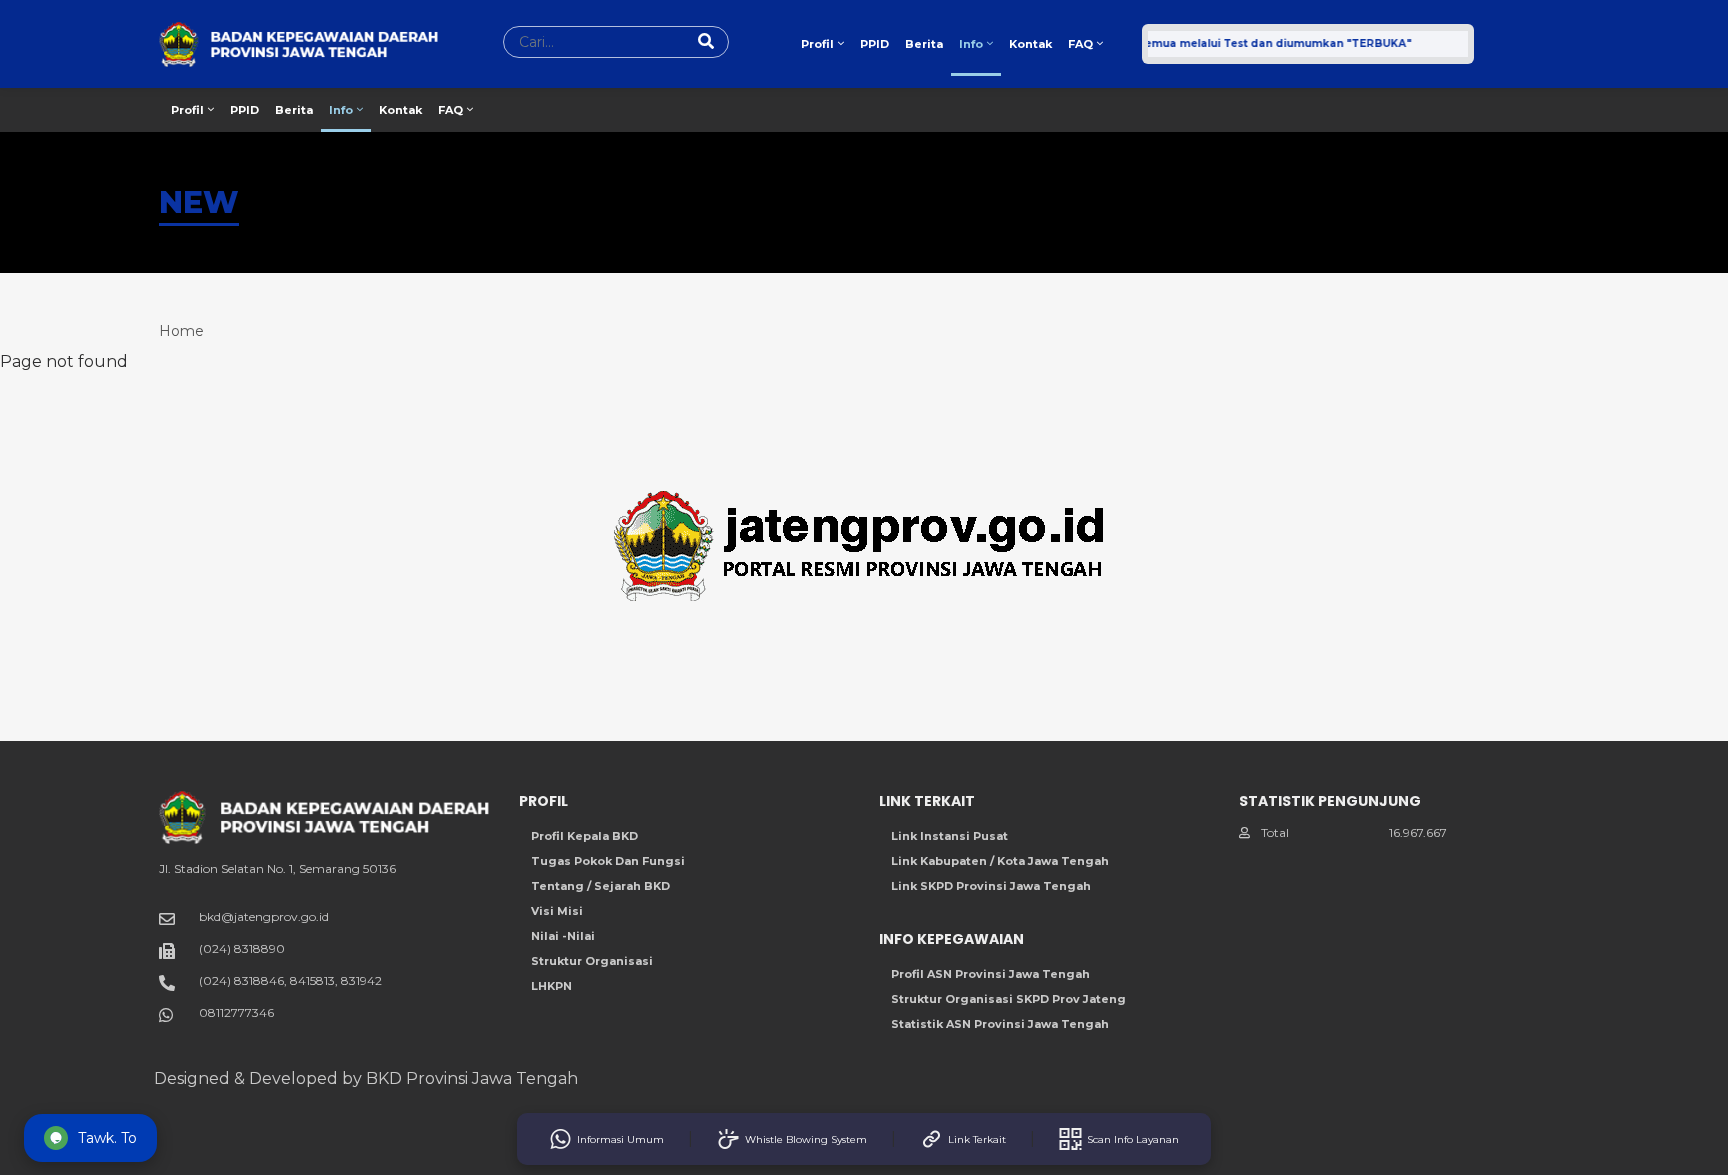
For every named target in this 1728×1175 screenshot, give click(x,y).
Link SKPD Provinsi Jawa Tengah (991, 886)
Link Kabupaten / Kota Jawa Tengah (1000, 861)
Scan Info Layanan (1133, 1139)
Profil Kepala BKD (584, 836)
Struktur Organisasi (592, 961)
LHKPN (551, 986)
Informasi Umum (620, 1139)
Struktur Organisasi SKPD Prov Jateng (1008, 999)
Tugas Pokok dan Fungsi (608, 861)
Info (972, 44)
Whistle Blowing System (806, 1139)
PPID (874, 44)
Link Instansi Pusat (949, 836)
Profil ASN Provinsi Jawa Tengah (990, 974)
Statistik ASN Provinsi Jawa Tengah (1000, 1024)
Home (181, 331)
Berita (924, 44)
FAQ (1082, 44)
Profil (819, 44)
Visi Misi (557, 911)
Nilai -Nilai (563, 936)
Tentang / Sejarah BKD (600, 886)
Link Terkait (977, 1139)
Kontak (1030, 44)
